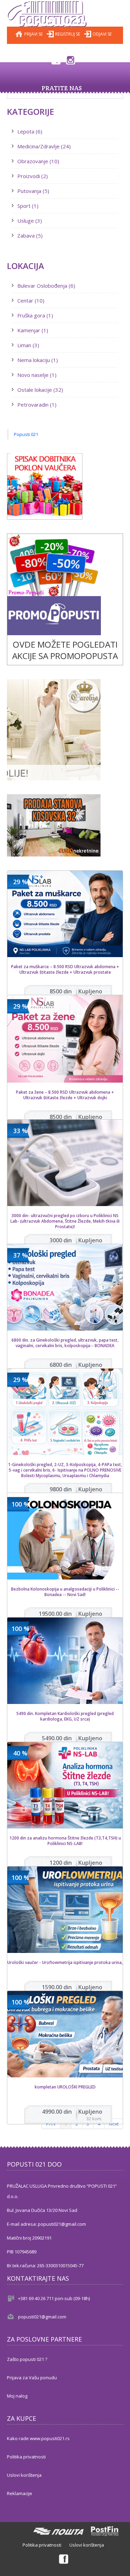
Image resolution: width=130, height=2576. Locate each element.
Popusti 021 (26, 434)
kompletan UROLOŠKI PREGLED (65, 2087)
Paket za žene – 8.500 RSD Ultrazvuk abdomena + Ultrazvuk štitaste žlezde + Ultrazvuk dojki (65, 1095)
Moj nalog (17, 2396)
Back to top (118, 2565)
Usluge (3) (30, 221)
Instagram (71, 59)
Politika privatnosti (26, 2457)
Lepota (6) (30, 131)
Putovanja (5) (33, 191)
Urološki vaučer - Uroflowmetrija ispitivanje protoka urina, (65, 1963)
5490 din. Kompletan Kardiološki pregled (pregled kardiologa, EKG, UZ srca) (65, 1716)
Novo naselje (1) (37, 375)
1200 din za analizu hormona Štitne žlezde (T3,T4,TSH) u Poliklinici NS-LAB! (65, 1841)
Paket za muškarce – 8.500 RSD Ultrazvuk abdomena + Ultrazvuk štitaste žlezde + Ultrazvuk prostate (65, 970)
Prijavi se (33, 34)
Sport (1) (28, 206)
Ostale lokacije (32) (40, 390)
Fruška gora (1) (35, 315)
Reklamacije (20, 2493)
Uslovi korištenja (24, 2475)
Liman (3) (28, 345)
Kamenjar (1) (33, 330)
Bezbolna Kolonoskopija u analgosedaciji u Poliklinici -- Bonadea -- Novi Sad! (65, 1592)
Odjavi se (102, 34)
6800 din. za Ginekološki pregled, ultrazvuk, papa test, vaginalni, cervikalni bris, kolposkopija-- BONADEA (65, 1343)
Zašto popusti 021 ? (27, 2359)
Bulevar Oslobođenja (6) (46, 286)
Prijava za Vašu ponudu (32, 2378)
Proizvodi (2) (33, 176)
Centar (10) (31, 300)
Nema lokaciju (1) (38, 360)
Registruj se (68, 34)
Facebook (55, 59)
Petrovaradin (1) (37, 405)
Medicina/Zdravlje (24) (44, 146)
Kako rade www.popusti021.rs (38, 2438)
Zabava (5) (30, 235)
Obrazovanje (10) (38, 161)
